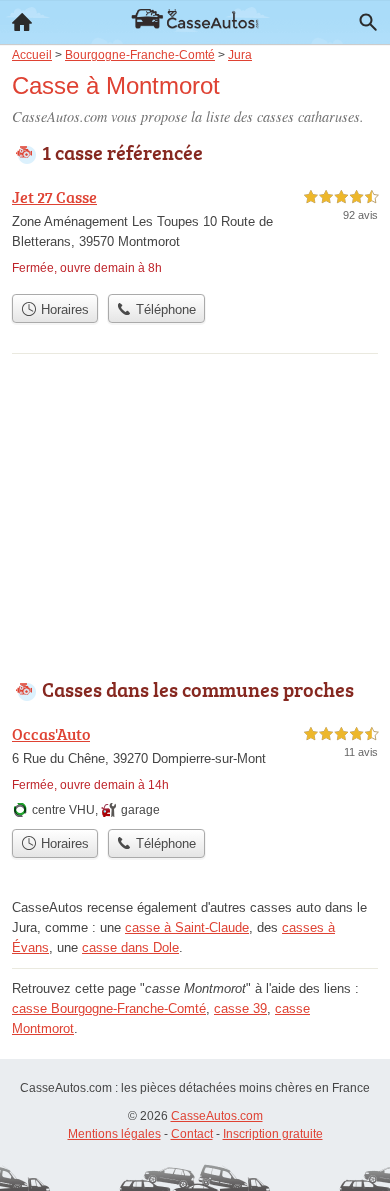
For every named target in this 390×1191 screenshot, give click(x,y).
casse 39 (240, 1008)
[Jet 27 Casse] (195, 234)
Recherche (368, 22)
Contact (192, 1134)
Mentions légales (114, 1134)
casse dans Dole (130, 947)
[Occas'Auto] (195, 770)
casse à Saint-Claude (187, 927)
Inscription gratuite (273, 1134)
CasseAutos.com (217, 1116)
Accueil (22, 22)
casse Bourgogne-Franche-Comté (109, 1008)
